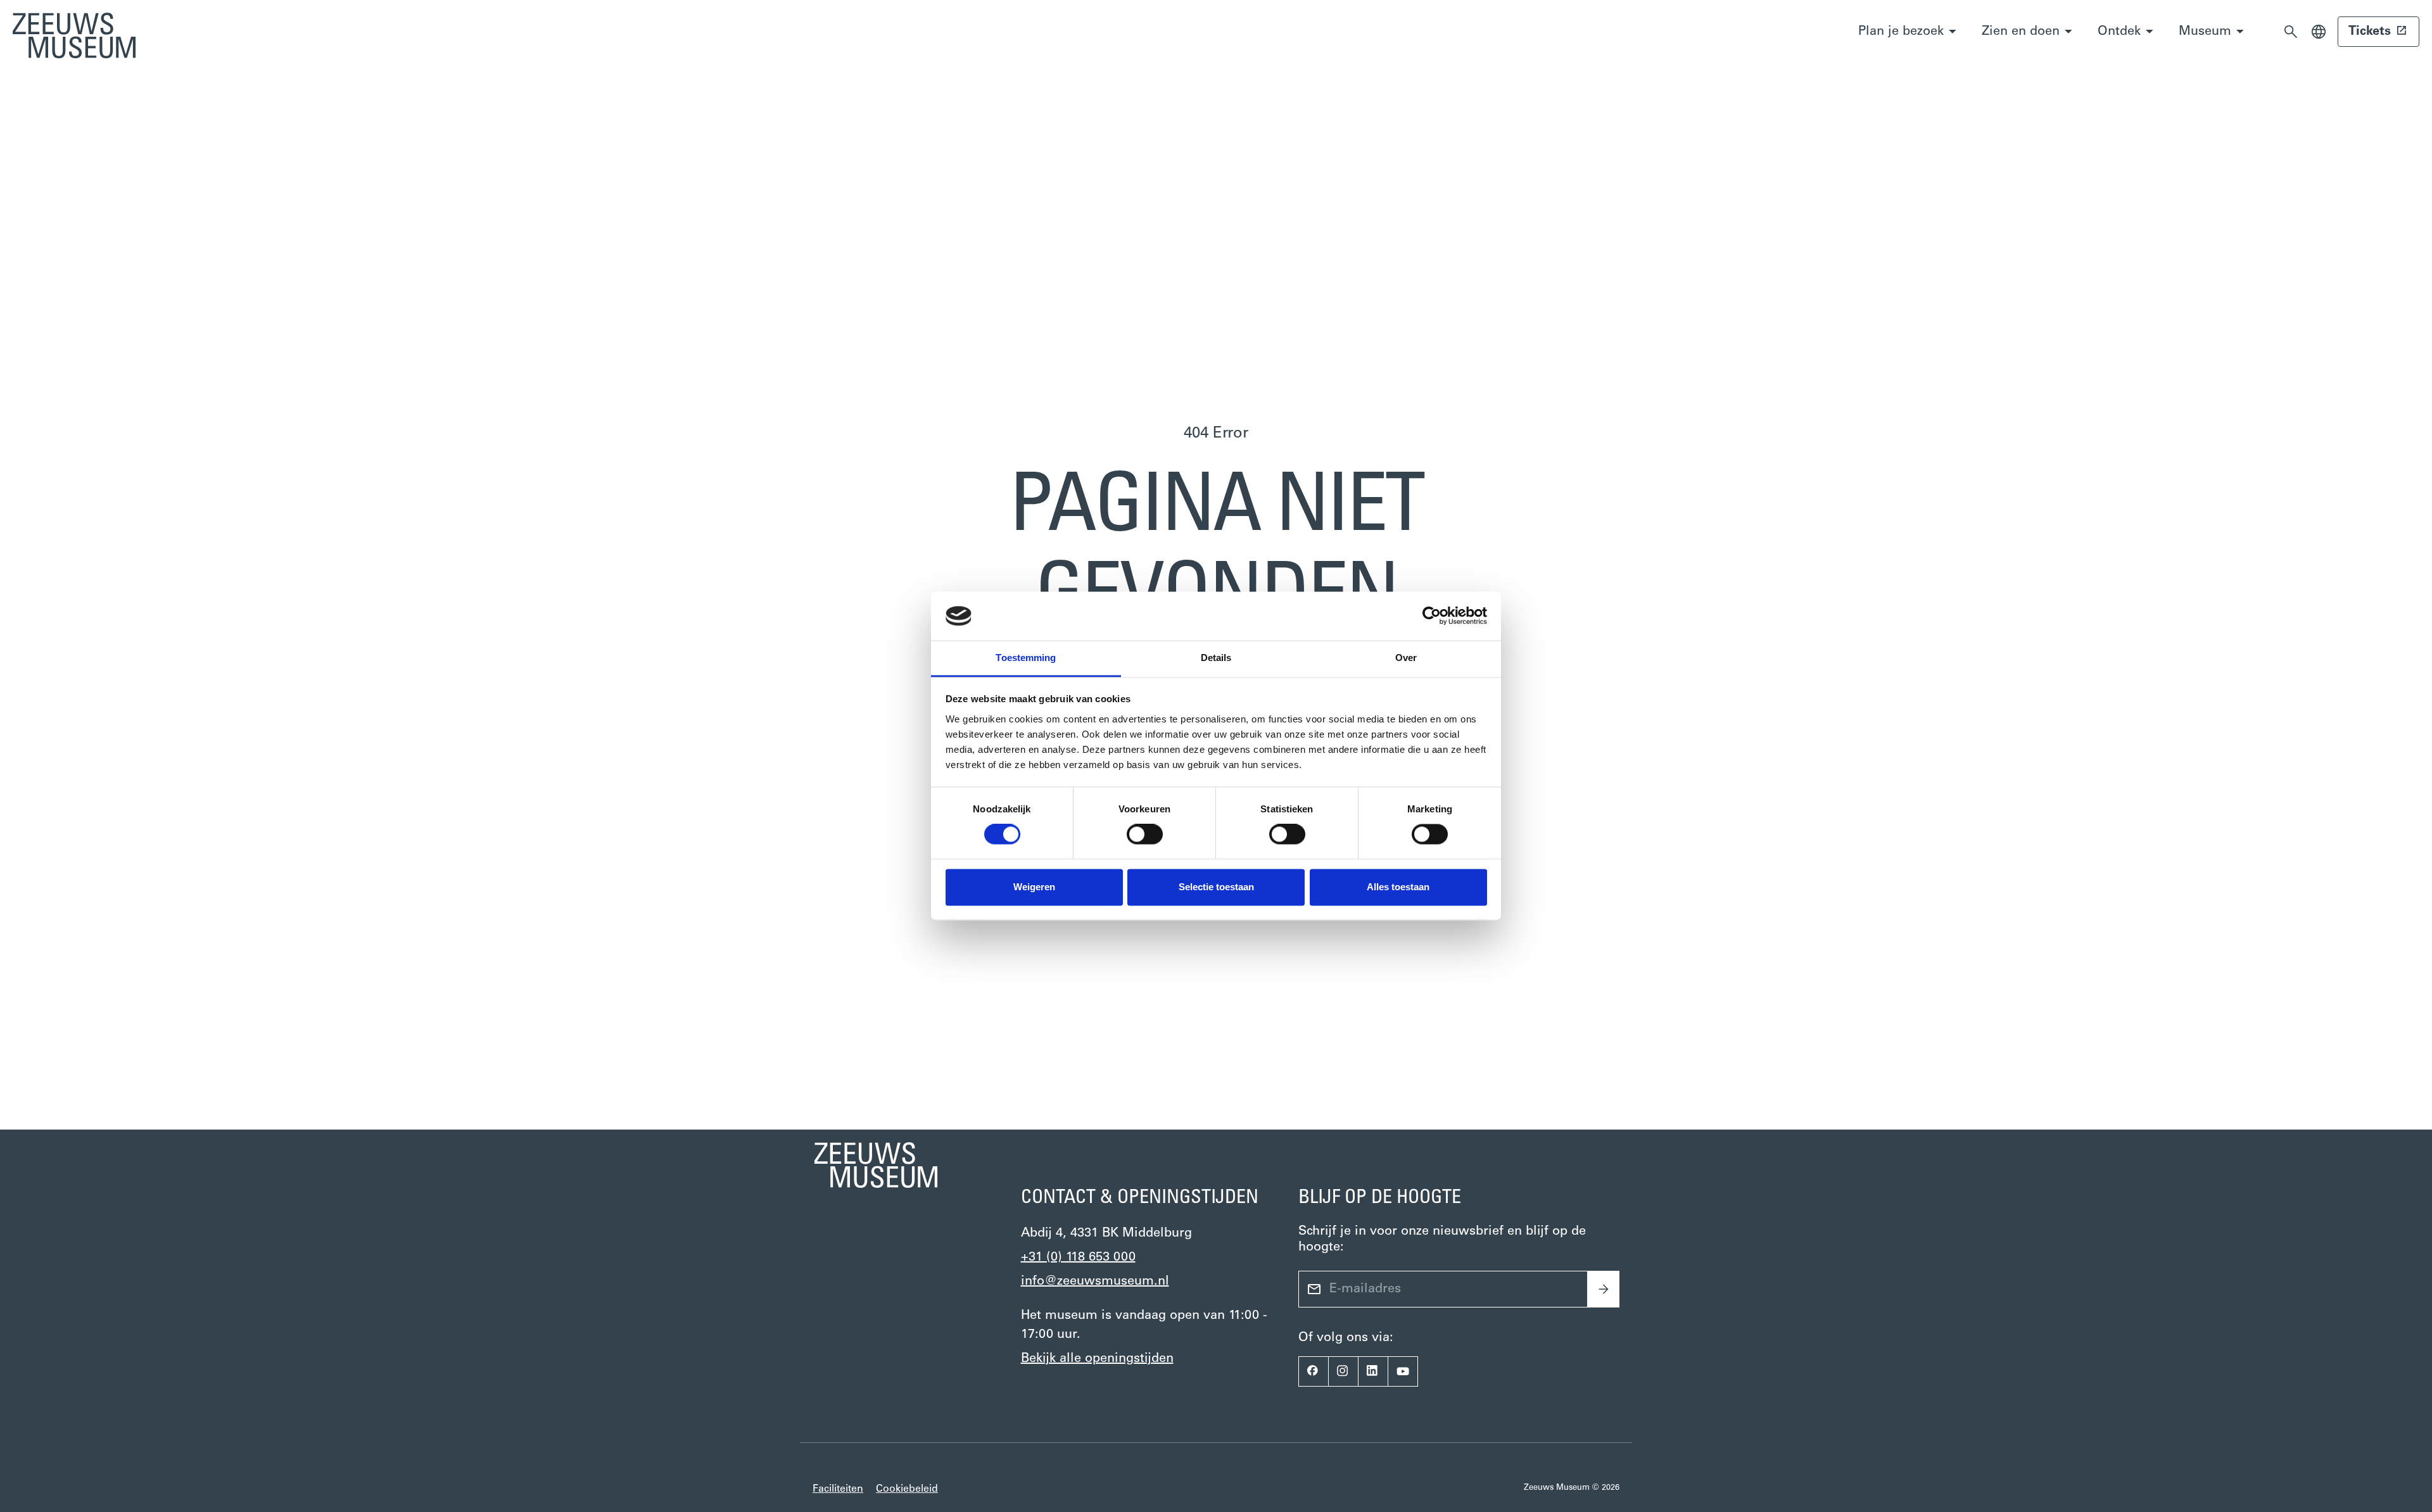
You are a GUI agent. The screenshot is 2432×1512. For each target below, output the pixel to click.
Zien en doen (2021, 32)
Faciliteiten (838, 1489)
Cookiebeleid (907, 1489)
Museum (2205, 32)
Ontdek (2119, 32)
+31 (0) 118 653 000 (1078, 1257)
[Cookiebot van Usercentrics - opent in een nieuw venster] (1432, 616)
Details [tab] (1216, 658)
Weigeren (1034, 887)
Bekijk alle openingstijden (1097, 1359)
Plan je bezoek (1901, 32)
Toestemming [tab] (1026, 658)
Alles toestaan (1398, 887)
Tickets (2370, 32)
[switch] (1145, 835)
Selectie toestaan (1216, 887)
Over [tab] (1406, 658)
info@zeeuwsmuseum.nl (1095, 1282)
